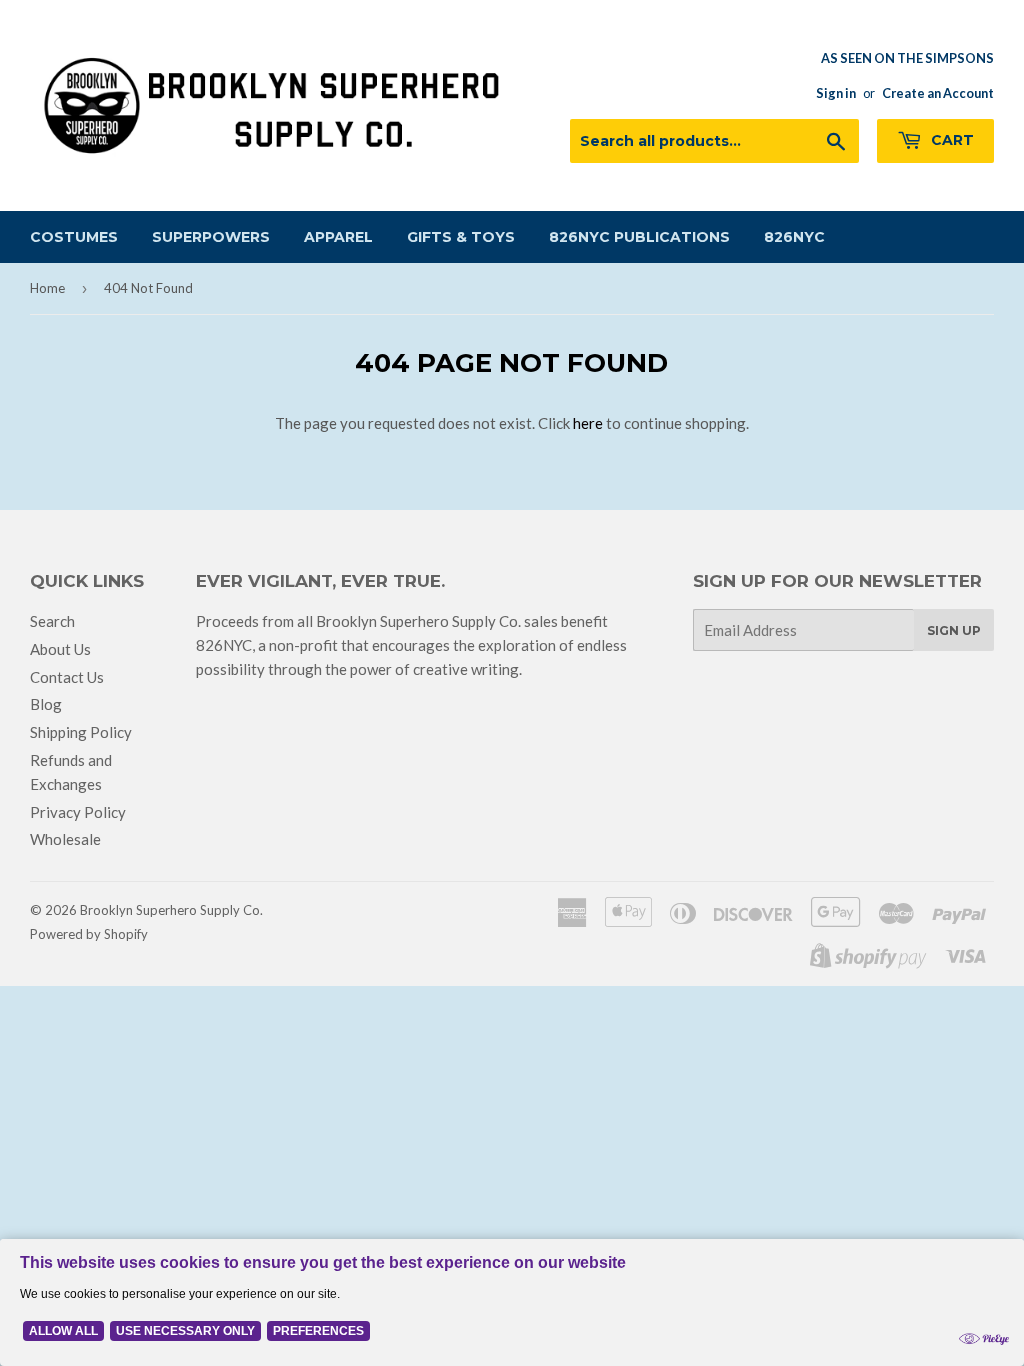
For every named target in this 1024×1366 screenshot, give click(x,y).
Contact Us (67, 677)
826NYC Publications (639, 237)
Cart (950, 140)
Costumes (74, 237)
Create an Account (938, 93)
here (588, 423)
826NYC (794, 237)
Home (47, 288)
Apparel (338, 237)
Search (52, 621)
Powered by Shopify (89, 934)
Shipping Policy (81, 732)
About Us (60, 649)
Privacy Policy (78, 812)
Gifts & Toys (461, 237)
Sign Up (954, 630)
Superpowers (211, 237)
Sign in (836, 93)
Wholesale (65, 839)
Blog (46, 704)
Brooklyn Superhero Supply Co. (171, 910)
